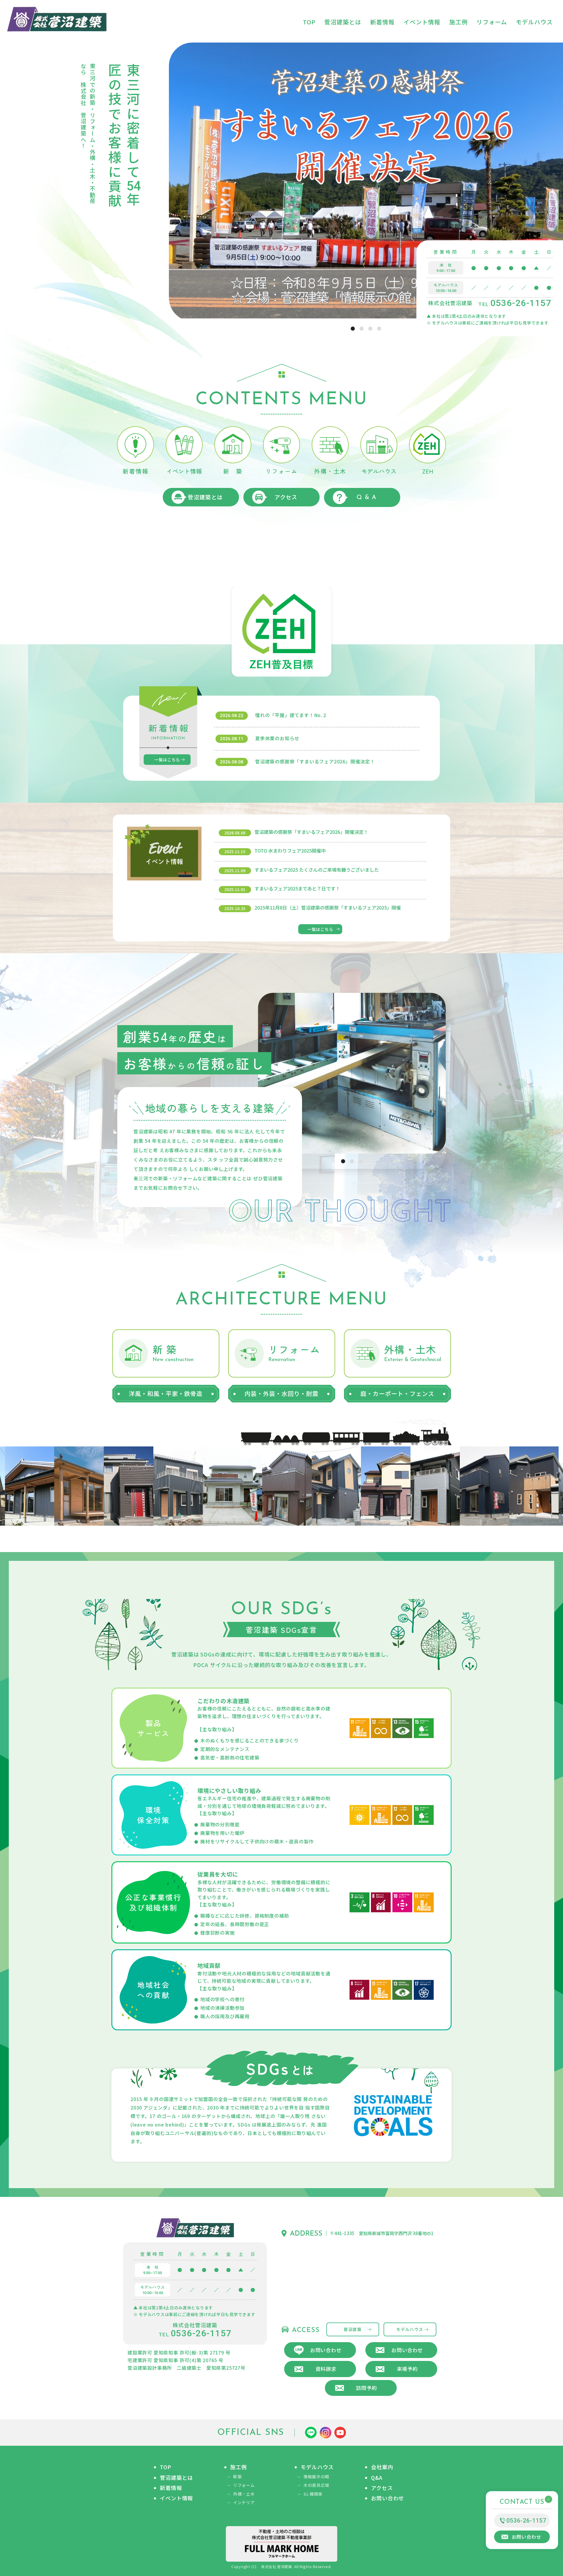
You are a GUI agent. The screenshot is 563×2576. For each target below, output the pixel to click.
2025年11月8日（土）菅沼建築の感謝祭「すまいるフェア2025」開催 (328, 907)
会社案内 (382, 2467)
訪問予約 (366, 2388)
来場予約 (407, 2369)
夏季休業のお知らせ (277, 738)
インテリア (244, 2503)
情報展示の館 (316, 2477)
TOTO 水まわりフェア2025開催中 (290, 851)
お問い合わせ (326, 2350)
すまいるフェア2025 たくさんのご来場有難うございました (317, 870)
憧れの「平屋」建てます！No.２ (291, 715)
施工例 (239, 2467)
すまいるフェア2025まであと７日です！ (297, 888)
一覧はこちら (167, 760)
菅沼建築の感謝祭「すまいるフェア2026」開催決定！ (315, 761)
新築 (237, 2477)
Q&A (377, 2478)
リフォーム (244, 2485)
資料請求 (326, 2369)
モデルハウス (410, 2329)
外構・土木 (244, 2494)
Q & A (367, 497)
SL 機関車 (313, 2494)
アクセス (286, 497)
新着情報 (171, 2488)
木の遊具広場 (316, 2485)
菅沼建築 (353, 2329)
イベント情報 (176, 2498)
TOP (166, 2467)
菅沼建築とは (205, 497)
